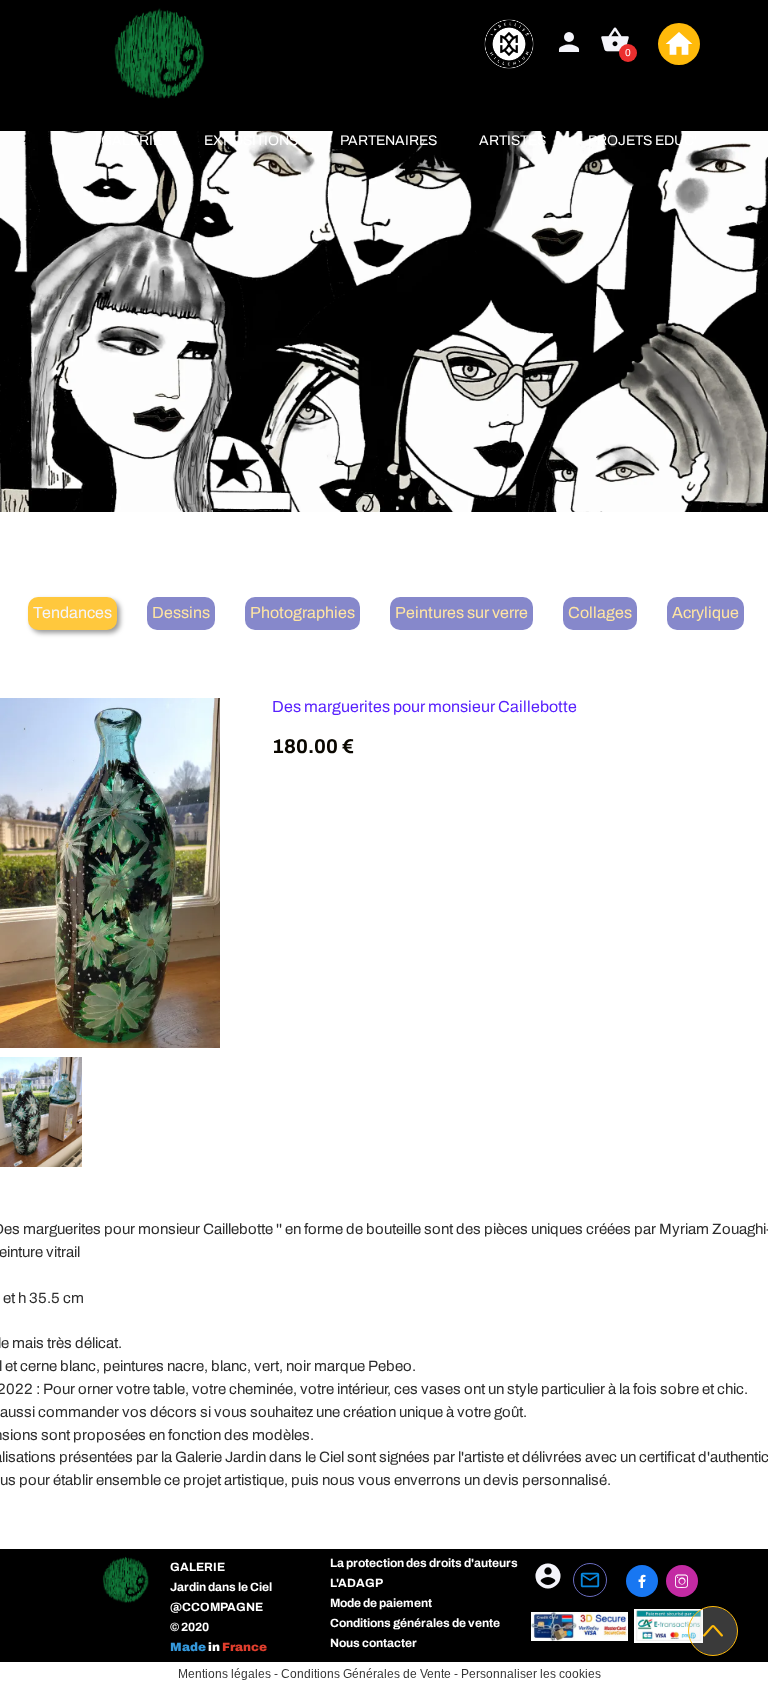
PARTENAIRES (388, 140)
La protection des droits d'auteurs (424, 1563)
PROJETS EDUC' (642, 140)
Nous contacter (373, 1643)
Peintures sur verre (461, 612)
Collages (600, 612)
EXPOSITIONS (251, 140)
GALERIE (131, 140)
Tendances (72, 612)
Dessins (181, 612)
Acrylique (705, 612)
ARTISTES (512, 140)
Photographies (302, 612)
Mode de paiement (381, 1603)
